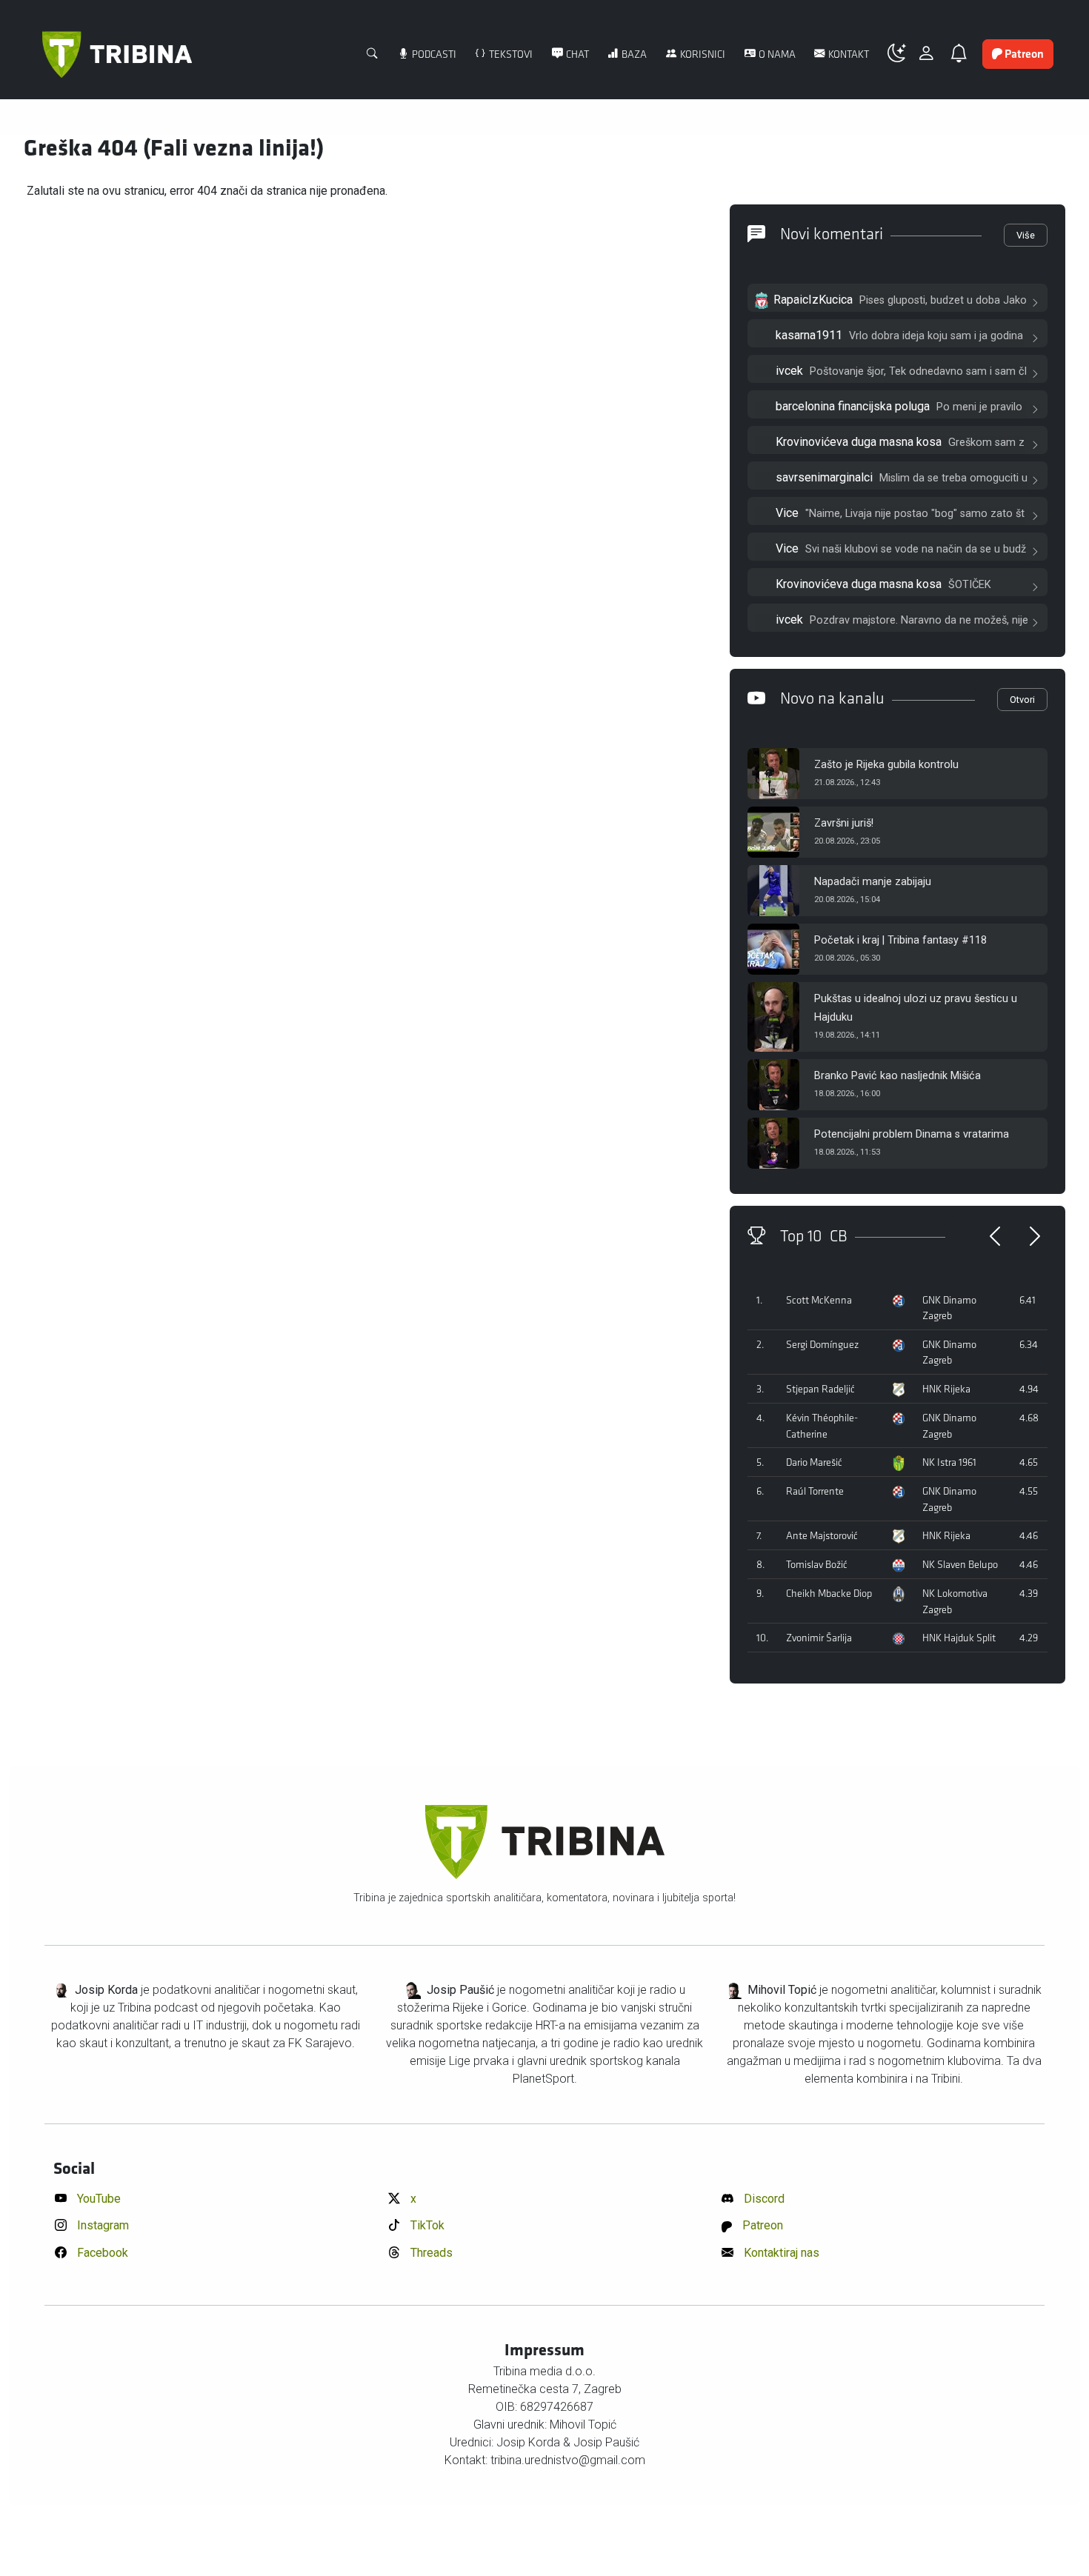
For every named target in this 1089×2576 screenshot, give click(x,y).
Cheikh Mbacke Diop (829, 1594)
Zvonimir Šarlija (819, 1638)
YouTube (97, 2199)
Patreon (761, 2225)
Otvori (1022, 700)
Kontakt (847, 54)
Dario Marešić (814, 1462)
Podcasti (433, 54)
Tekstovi (510, 54)
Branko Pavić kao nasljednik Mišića (897, 1076)
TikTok (426, 2225)
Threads (430, 2253)
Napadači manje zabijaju (873, 882)
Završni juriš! (844, 823)
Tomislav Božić (817, 1565)
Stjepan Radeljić (820, 1389)
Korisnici (702, 54)
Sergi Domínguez (822, 1345)
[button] (902, 54)
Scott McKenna (819, 1300)
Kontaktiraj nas (780, 2253)
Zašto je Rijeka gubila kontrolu (886, 765)
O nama (776, 54)
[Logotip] (117, 54)
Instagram (101, 2225)
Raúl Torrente (815, 1491)
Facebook (101, 2253)
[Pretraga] (373, 55)
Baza (633, 54)
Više (1026, 235)
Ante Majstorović (822, 1536)
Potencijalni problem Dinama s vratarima (912, 1134)
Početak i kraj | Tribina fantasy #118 (900, 940)
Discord (763, 2199)
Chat (576, 54)
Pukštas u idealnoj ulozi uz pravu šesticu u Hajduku (916, 1008)
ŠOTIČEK (970, 585)
